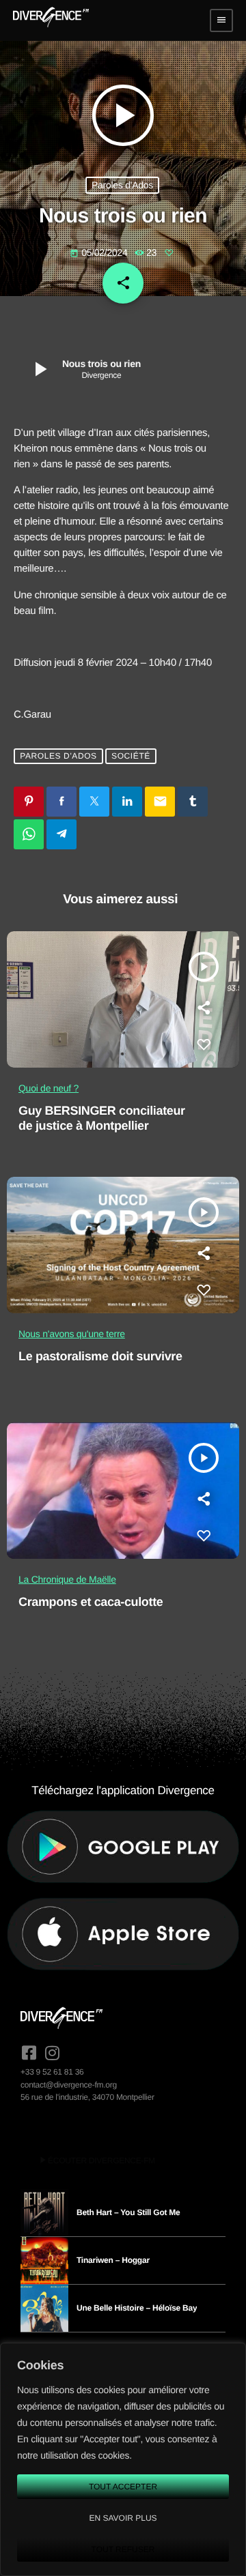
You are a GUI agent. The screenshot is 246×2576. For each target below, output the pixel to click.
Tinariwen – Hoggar (113, 2260)
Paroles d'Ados (122, 185)
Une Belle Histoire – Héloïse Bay (137, 2308)
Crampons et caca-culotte (91, 1602)
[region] (123, 2459)
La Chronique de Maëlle (67, 1579)
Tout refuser (123, 2549)
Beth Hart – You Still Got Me (128, 2212)
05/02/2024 (100, 252)
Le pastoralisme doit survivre (100, 1356)
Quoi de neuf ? (49, 1088)
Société (131, 756)
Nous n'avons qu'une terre (72, 1334)
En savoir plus (123, 2518)
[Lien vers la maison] (51, 20)
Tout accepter (123, 2487)
